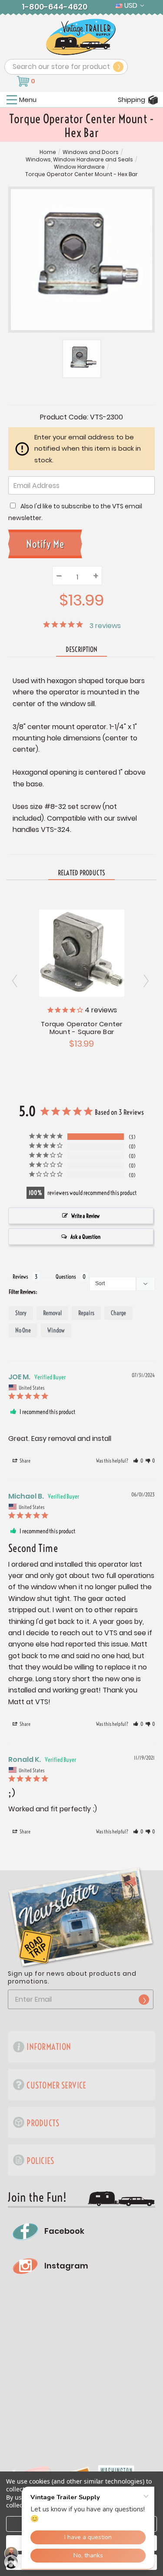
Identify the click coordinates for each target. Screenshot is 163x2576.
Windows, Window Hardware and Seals (79, 160)
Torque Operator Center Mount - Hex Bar (81, 174)
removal (52, 1313)
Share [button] (25, 1461)
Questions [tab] (66, 1277)
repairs (86, 1313)
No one (23, 1330)
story (21, 1313)
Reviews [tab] (20, 1277)
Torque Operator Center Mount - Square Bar (82, 1028)
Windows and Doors (91, 152)
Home (48, 152)
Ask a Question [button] (85, 1237)
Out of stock (81, 952)
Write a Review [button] (85, 1216)
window (56, 1330)
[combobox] (66, 67)
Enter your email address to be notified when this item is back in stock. (88, 448)
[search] (118, 67)
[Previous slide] (147, 981)
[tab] (81, 873)
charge (118, 1313)
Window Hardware (79, 167)
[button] (138, 1461)
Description (81, 649)
